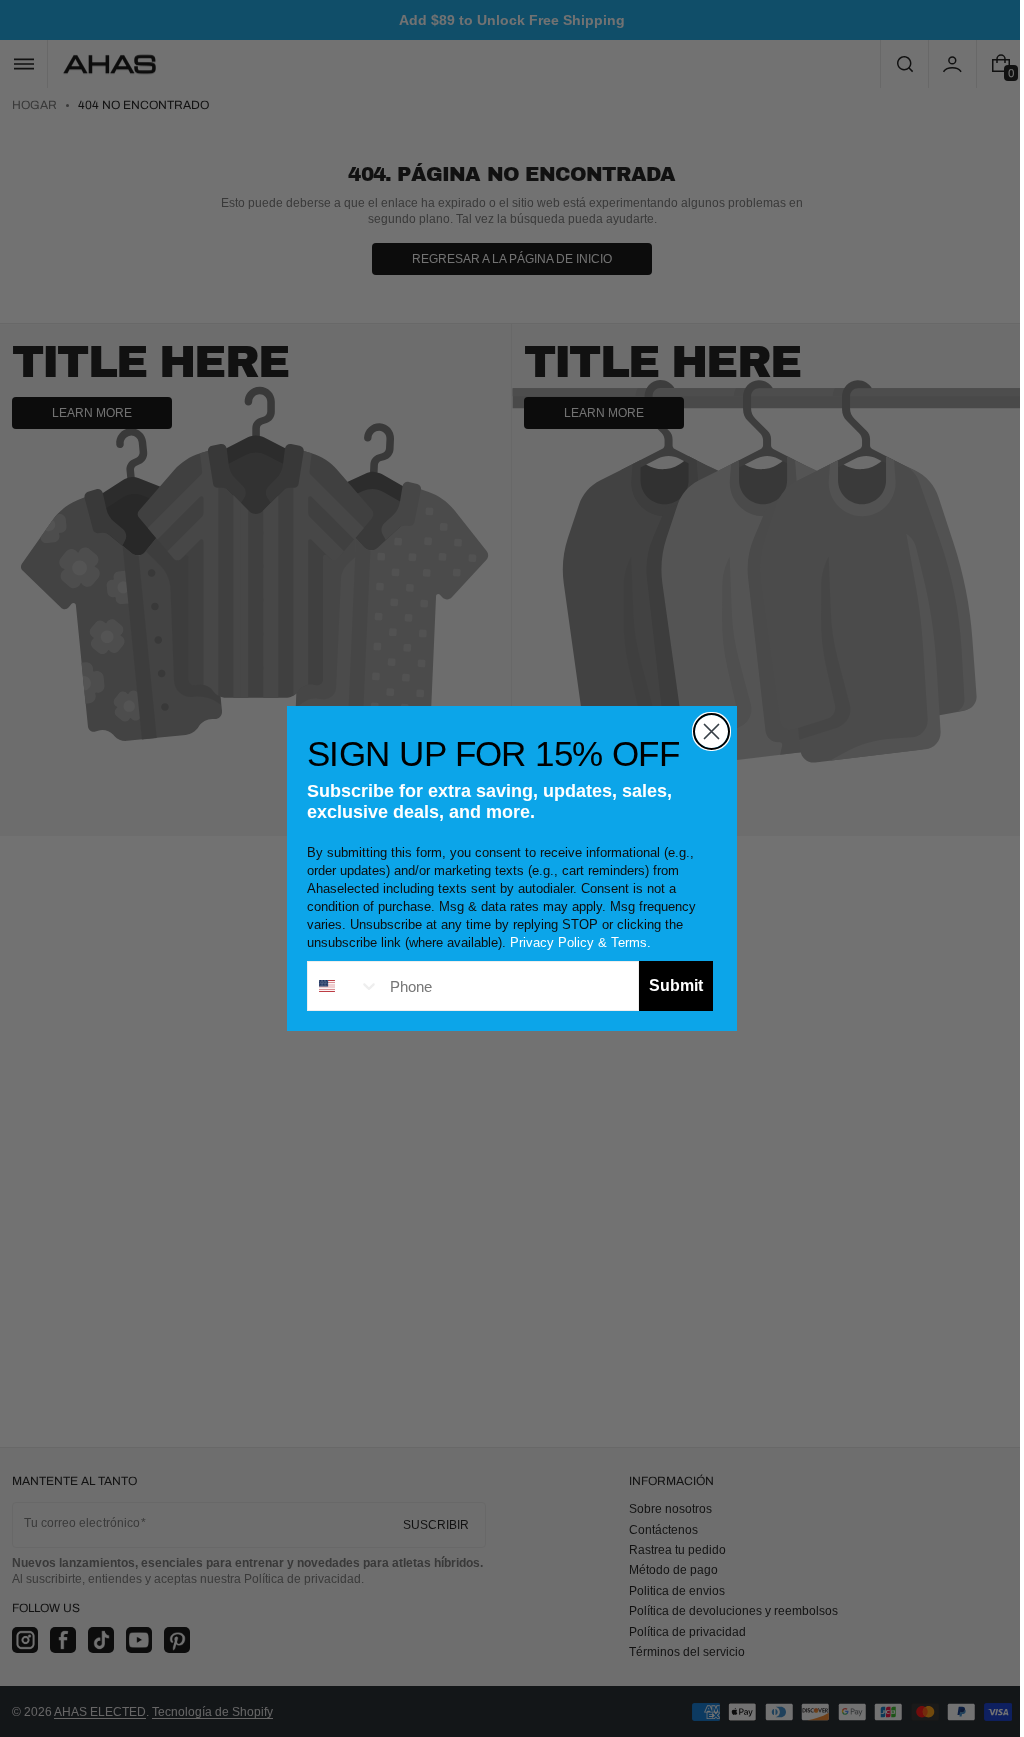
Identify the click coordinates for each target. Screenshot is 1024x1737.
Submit (669, 985)
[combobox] (337, 986)
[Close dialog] (704, 731)
